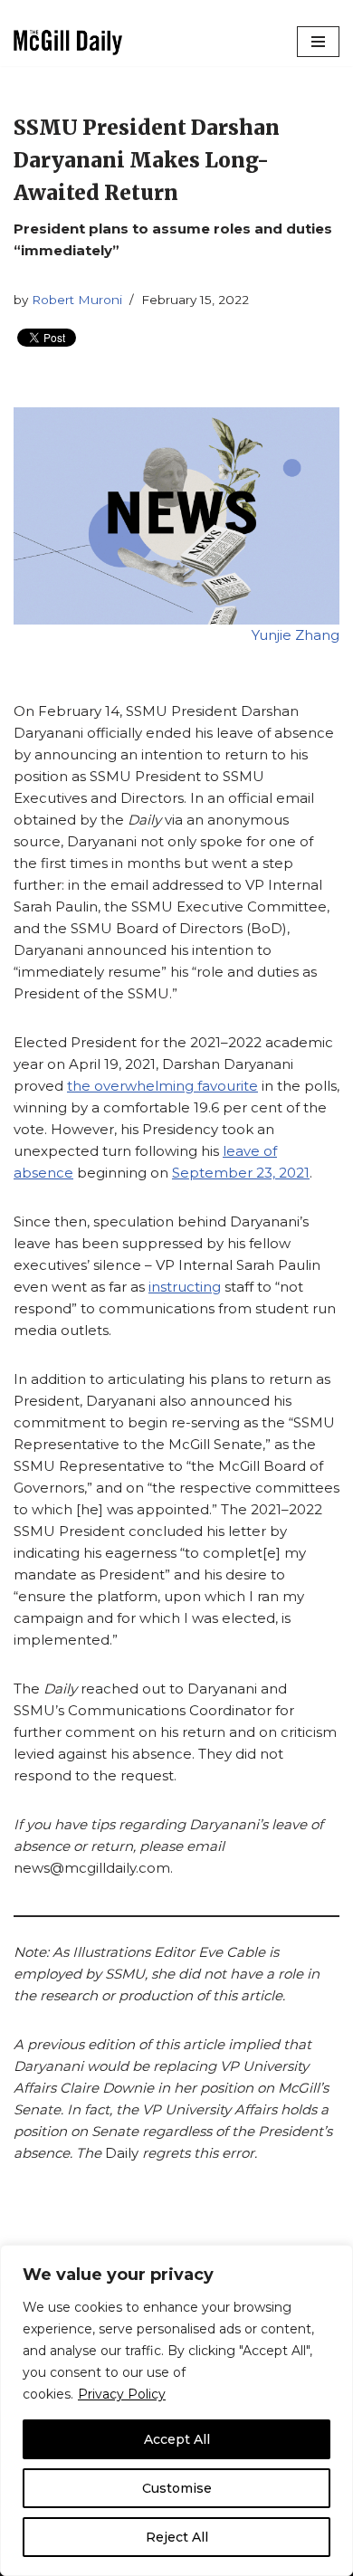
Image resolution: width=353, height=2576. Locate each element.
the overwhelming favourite (162, 1086)
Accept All (177, 2439)
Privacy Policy (122, 2394)
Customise (177, 2488)
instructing (185, 1287)
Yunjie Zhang (296, 635)
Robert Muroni (77, 300)
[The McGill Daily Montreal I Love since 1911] (68, 42)
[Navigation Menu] (318, 42)
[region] (176, 2410)
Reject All (177, 2537)
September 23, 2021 (241, 1173)
